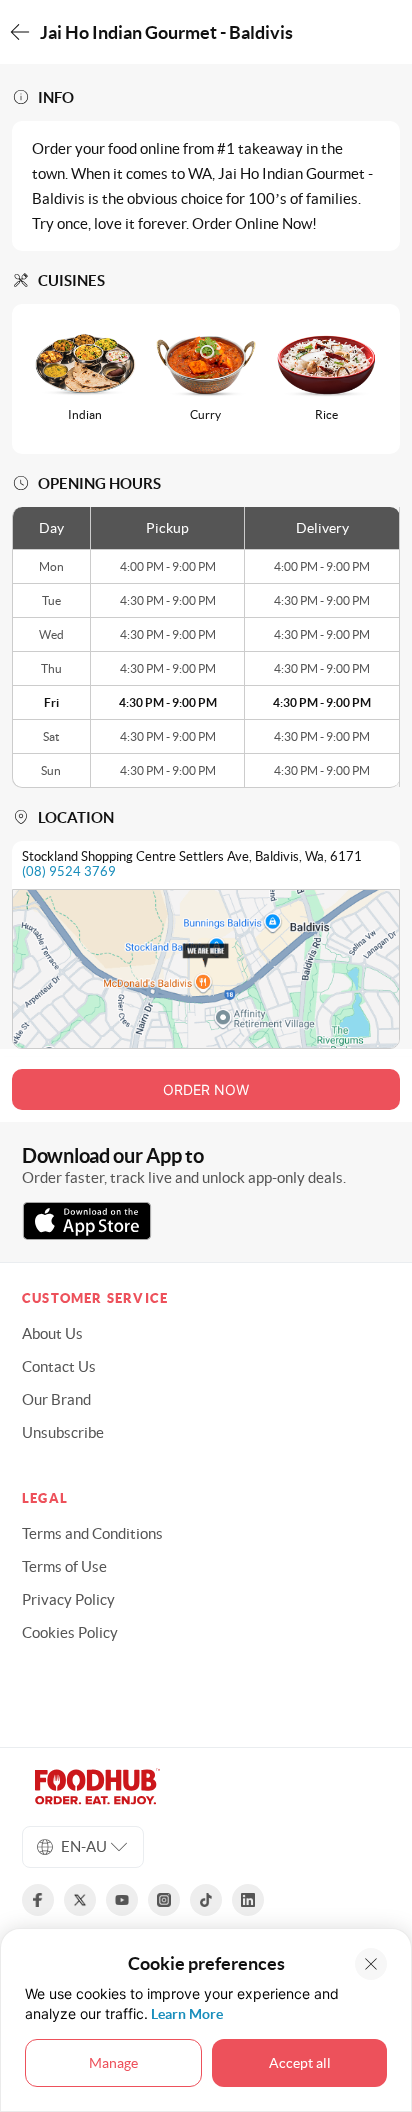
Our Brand (56, 1399)
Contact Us (59, 1366)
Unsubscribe (63, 1432)
